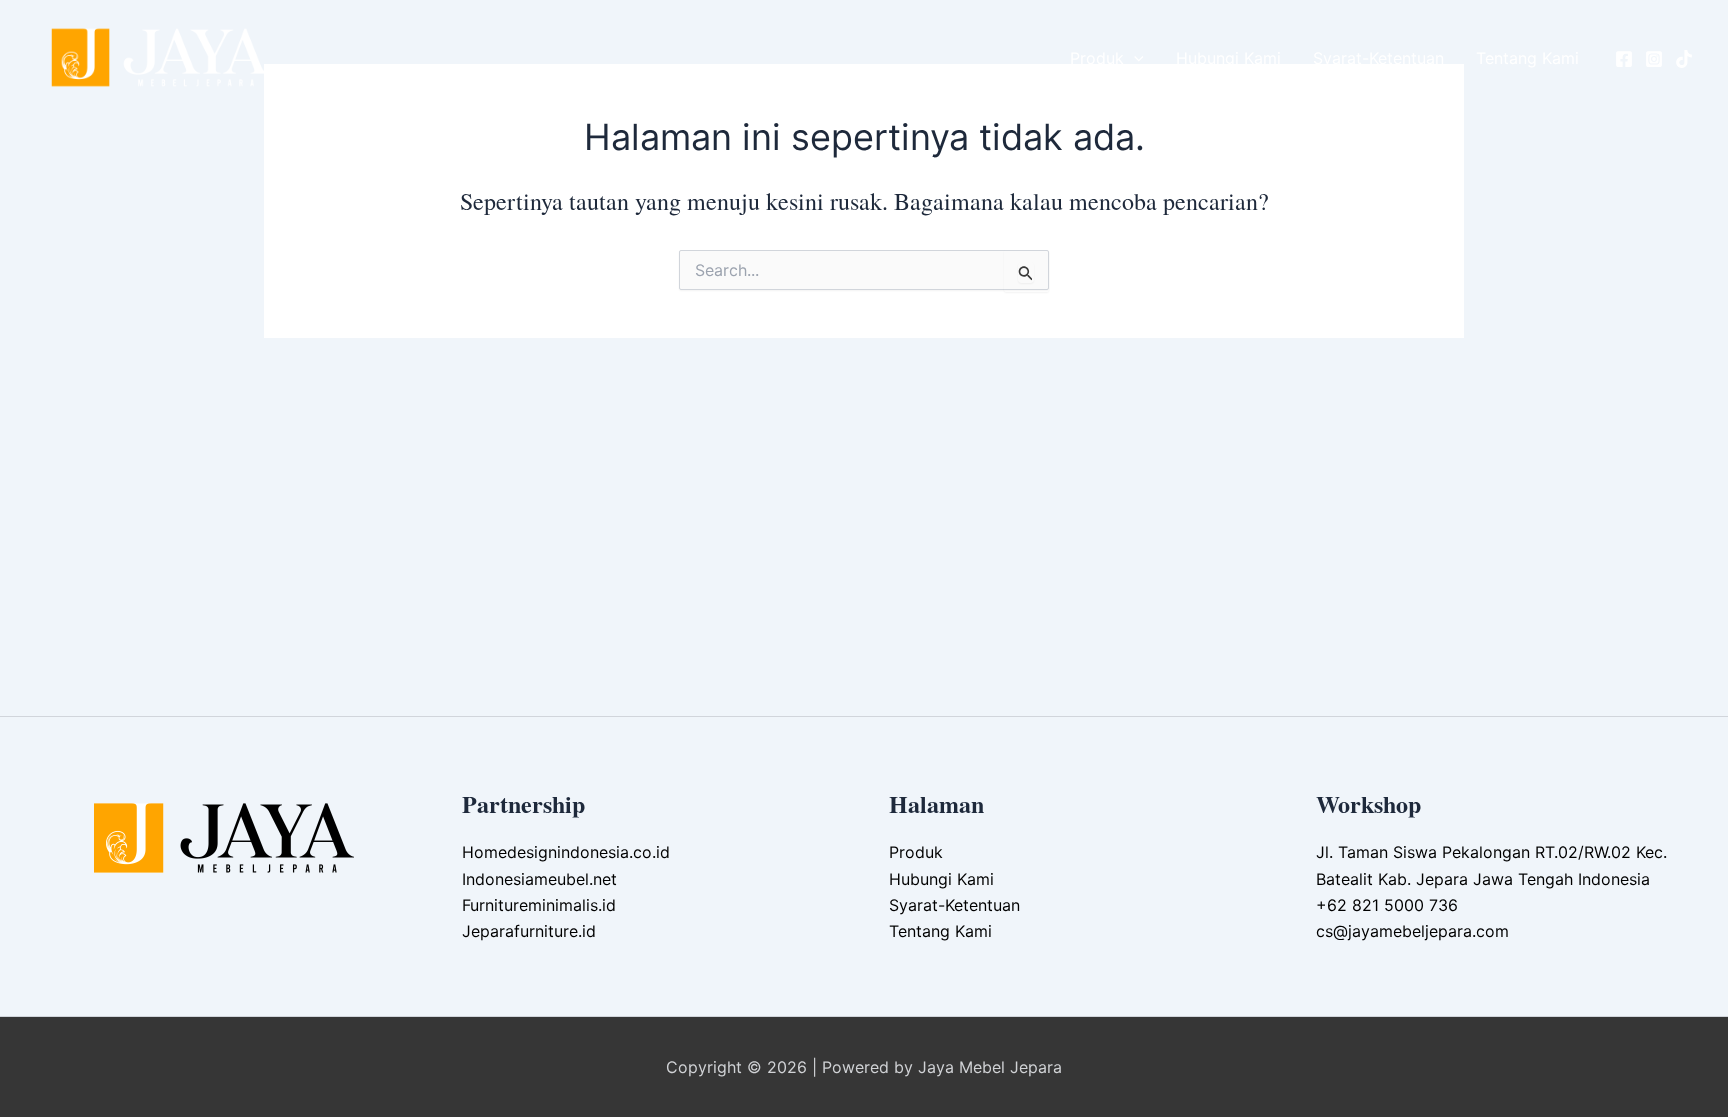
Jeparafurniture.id (529, 931)
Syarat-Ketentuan (1378, 58)
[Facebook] (1624, 59)
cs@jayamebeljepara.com (1412, 931)
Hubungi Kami (1228, 58)
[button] (1134, 58)
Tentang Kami (1527, 58)
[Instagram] (1654, 59)
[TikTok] (1684, 59)
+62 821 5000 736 (1387, 905)
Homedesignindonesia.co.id (566, 852)
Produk (1097, 58)
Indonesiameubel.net (539, 879)
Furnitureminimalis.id (539, 905)
